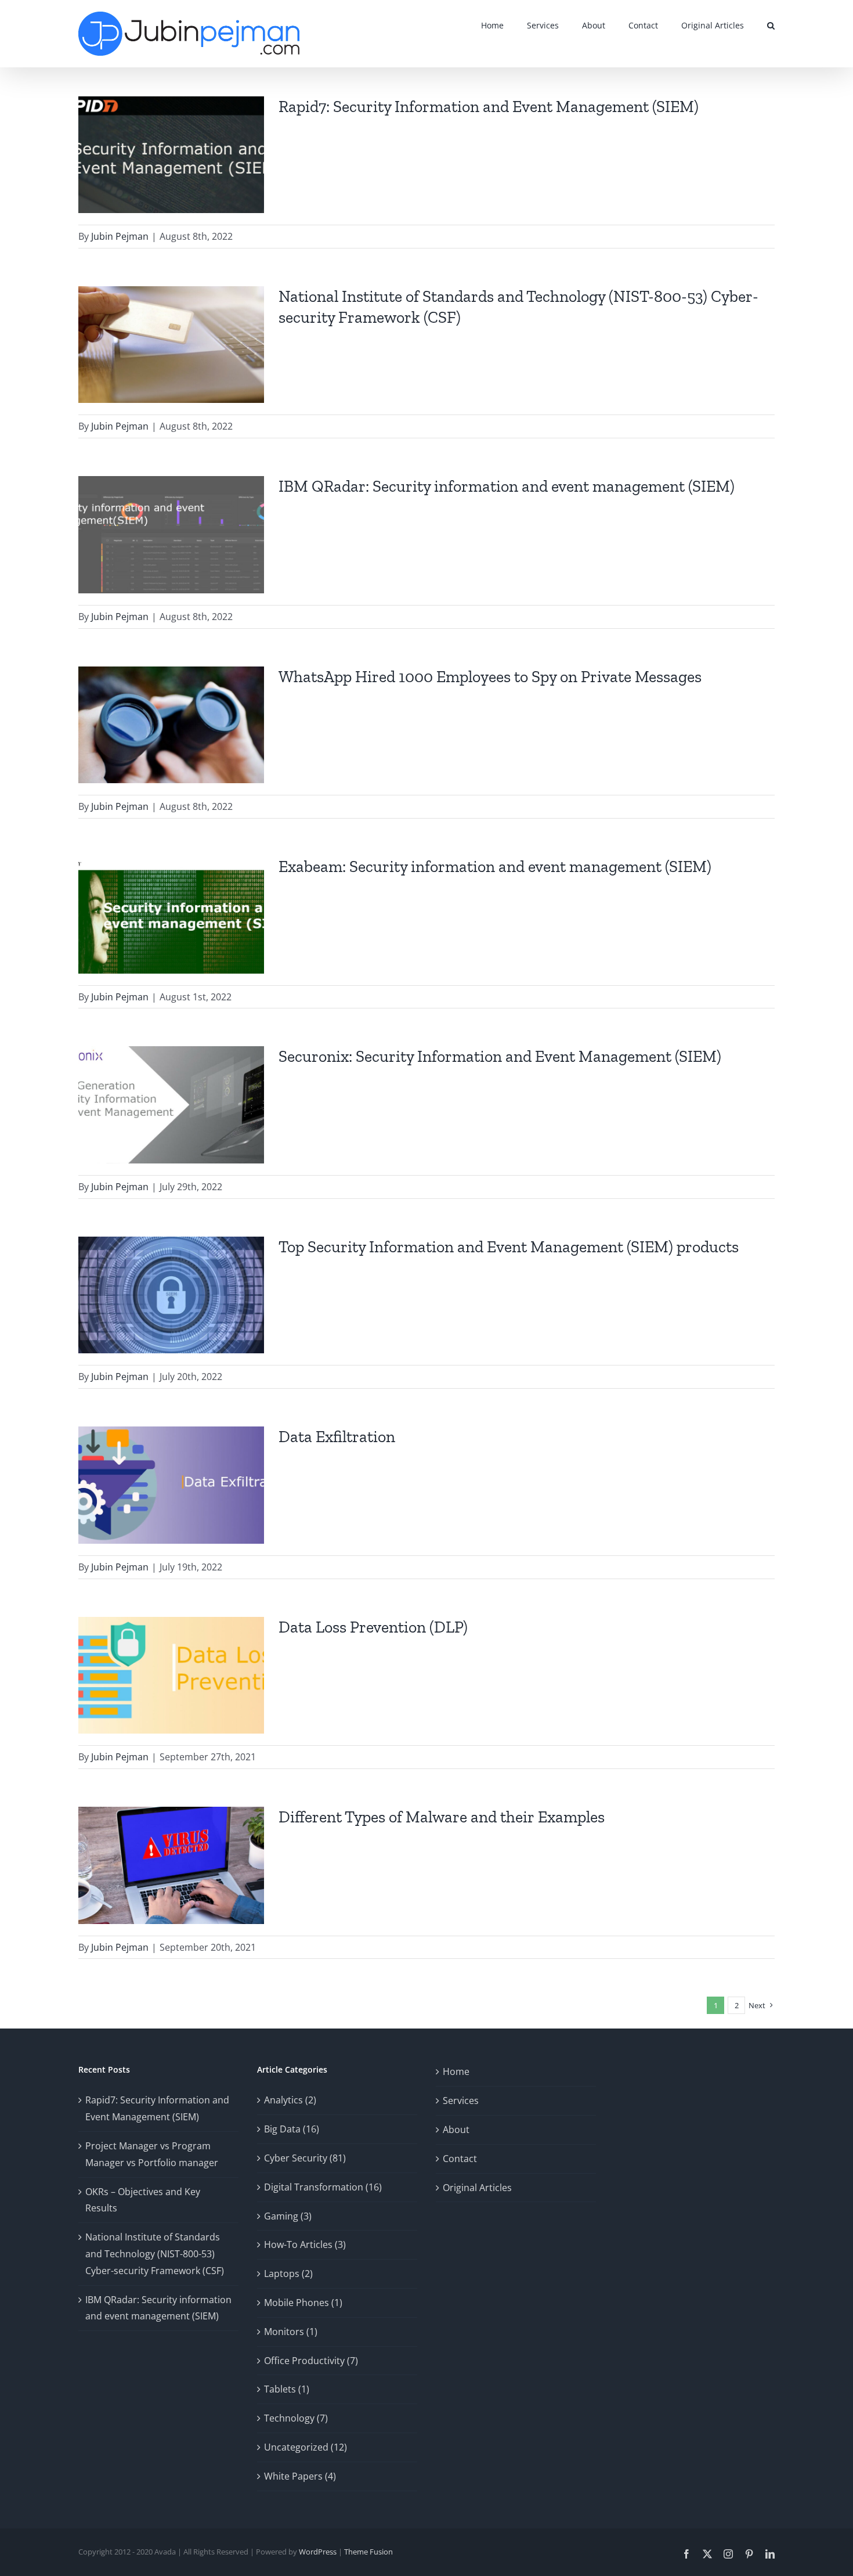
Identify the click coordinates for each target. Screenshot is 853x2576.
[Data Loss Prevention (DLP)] (171, 1676)
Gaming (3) (288, 2216)
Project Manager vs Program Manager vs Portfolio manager (152, 2154)
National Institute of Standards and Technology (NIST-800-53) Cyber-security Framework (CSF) (155, 2254)
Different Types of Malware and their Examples (442, 1817)
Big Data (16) (292, 2129)
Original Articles (477, 2188)
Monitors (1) (291, 2332)
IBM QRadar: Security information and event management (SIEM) (507, 486)
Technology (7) (296, 2418)
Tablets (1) (287, 2389)
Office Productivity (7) (311, 2361)
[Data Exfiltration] (171, 1485)
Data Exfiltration (337, 1437)
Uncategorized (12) (306, 2447)
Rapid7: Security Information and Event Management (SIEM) (489, 107)
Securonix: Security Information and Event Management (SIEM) (500, 1056)
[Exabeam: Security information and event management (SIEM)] (171, 915)
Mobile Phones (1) (303, 2303)
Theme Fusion (368, 2552)
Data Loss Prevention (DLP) (373, 1627)
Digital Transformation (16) (323, 2187)
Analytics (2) (290, 2100)
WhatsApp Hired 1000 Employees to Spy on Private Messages (490, 677)
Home (456, 2071)
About (456, 2130)
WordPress (318, 2552)
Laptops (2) (288, 2274)
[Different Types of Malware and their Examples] (171, 1865)
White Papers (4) (300, 2476)
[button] (771, 25)
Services (461, 2101)
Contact (460, 2159)
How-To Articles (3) (305, 2244)
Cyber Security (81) (305, 2158)
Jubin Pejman (120, 236)
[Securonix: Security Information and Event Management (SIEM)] (171, 1105)
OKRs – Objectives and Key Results (143, 2200)
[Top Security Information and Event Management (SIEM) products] (171, 1295)
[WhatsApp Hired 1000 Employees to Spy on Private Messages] (171, 725)
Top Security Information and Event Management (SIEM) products (509, 1247)
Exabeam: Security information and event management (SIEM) (495, 867)
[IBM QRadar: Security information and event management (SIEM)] (171, 535)
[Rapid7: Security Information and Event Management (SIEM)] (171, 155)
